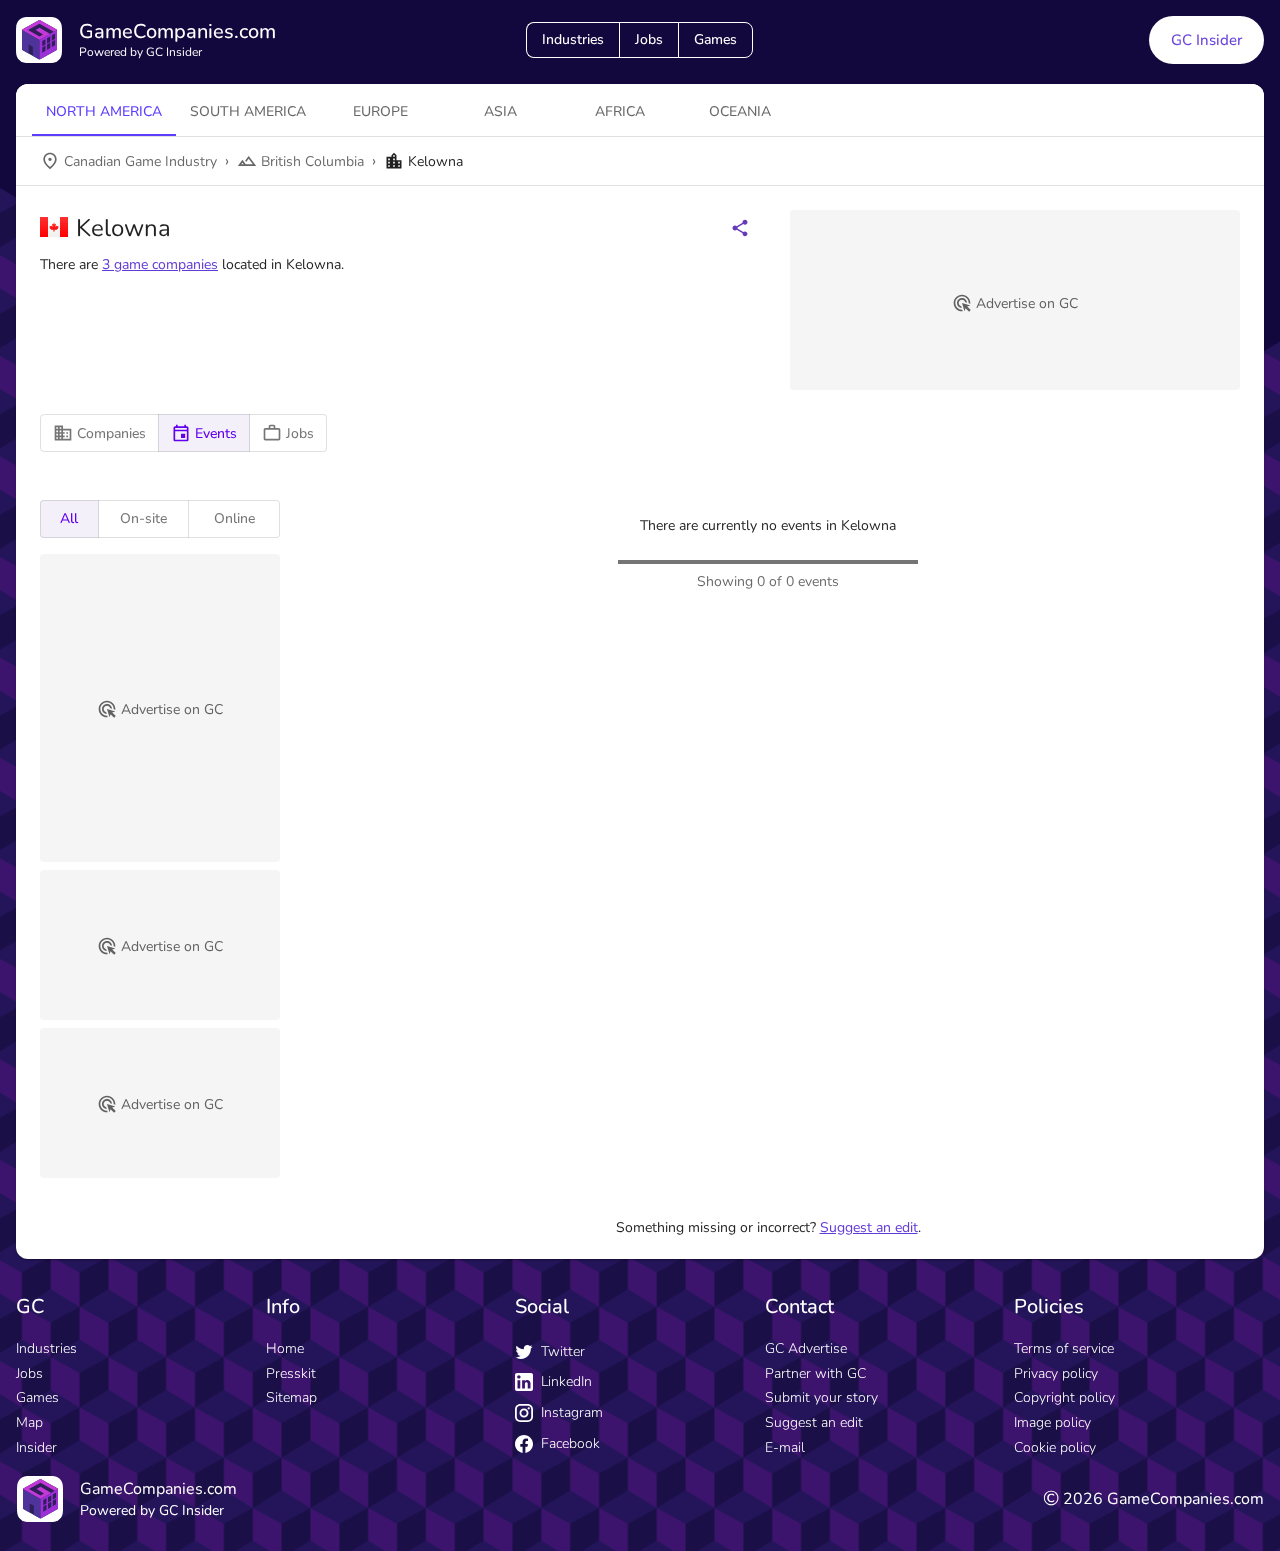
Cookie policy (1055, 1447)
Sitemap (291, 1397)
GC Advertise (806, 1348)
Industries (573, 39)
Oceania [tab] (740, 111)
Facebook (570, 1443)
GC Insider (1206, 40)
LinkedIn (566, 1381)
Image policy (1052, 1422)
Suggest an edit (869, 1227)
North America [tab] (104, 111)
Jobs (649, 39)
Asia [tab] (500, 111)
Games (715, 39)
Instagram (572, 1412)
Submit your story (821, 1397)
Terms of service (1064, 1348)
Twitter (563, 1351)
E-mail (785, 1447)
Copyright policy (1064, 1397)
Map (29, 1422)
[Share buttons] (740, 228)
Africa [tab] (620, 111)
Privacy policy (1056, 1373)
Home (285, 1348)
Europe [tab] (380, 111)
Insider (36, 1447)
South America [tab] (248, 111)
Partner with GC (815, 1373)
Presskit (291, 1373)
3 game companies (160, 264)
